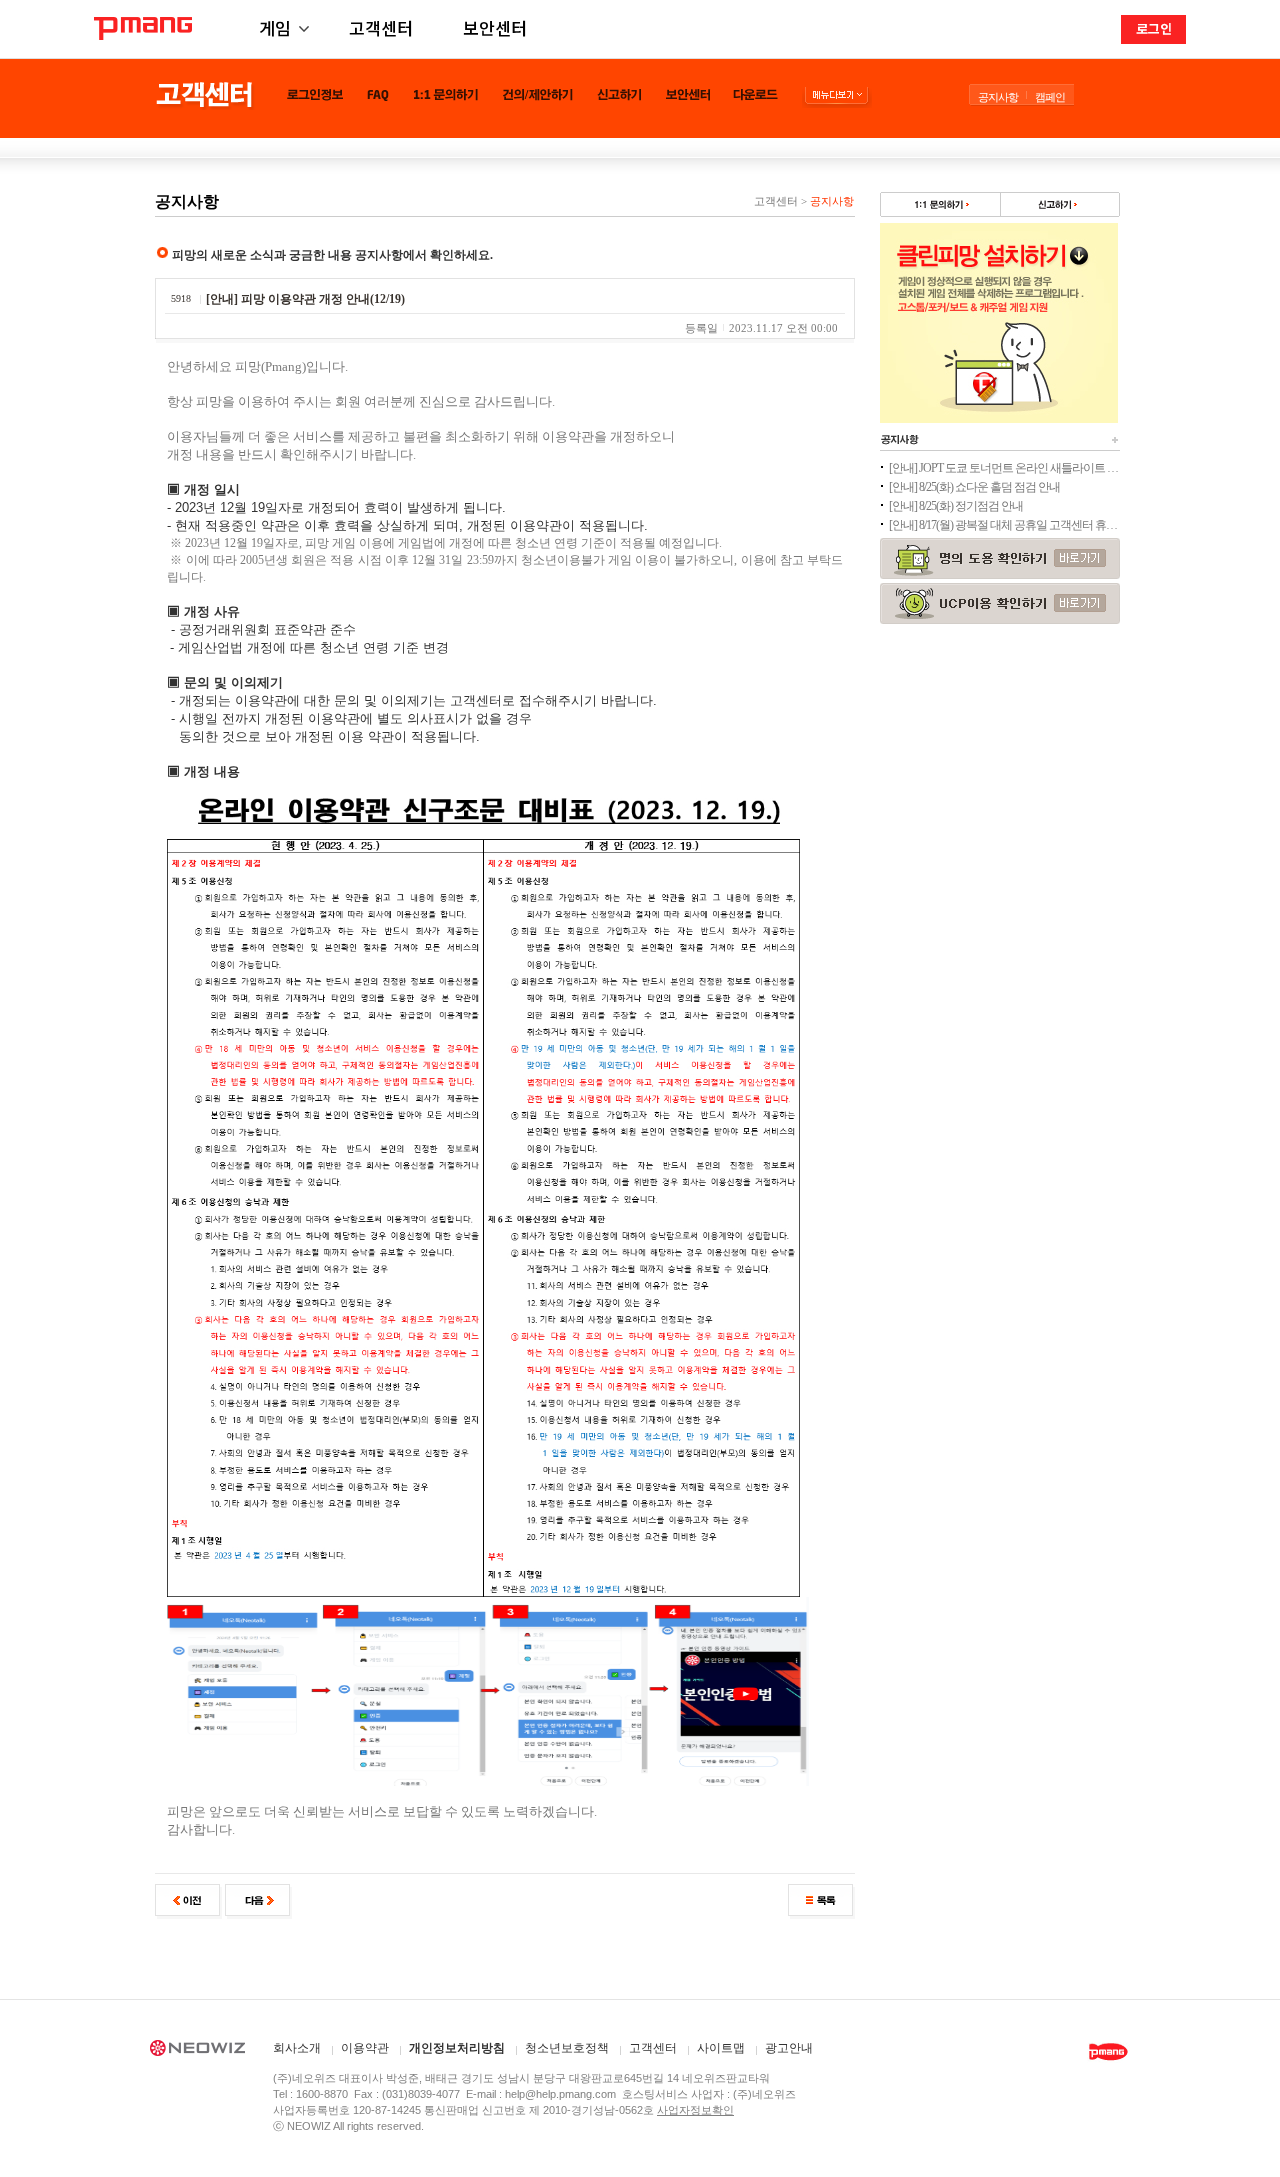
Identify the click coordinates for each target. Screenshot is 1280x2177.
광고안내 (789, 2048)
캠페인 (1050, 97)
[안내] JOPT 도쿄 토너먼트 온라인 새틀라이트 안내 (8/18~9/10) (1004, 468)
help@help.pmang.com (560, 2094)
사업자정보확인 (695, 2110)
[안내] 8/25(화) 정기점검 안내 (956, 506)
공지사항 (998, 97)
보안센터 (495, 27)
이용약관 (365, 2048)
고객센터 (381, 27)
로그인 (1154, 28)
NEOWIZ (197, 2051)
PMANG (143, 28)
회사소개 (297, 2048)
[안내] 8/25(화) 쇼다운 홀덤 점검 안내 (974, 487)
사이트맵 (721, 2048)
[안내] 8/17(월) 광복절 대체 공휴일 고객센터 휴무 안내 (1004, 525)
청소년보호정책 (567, 2048)
